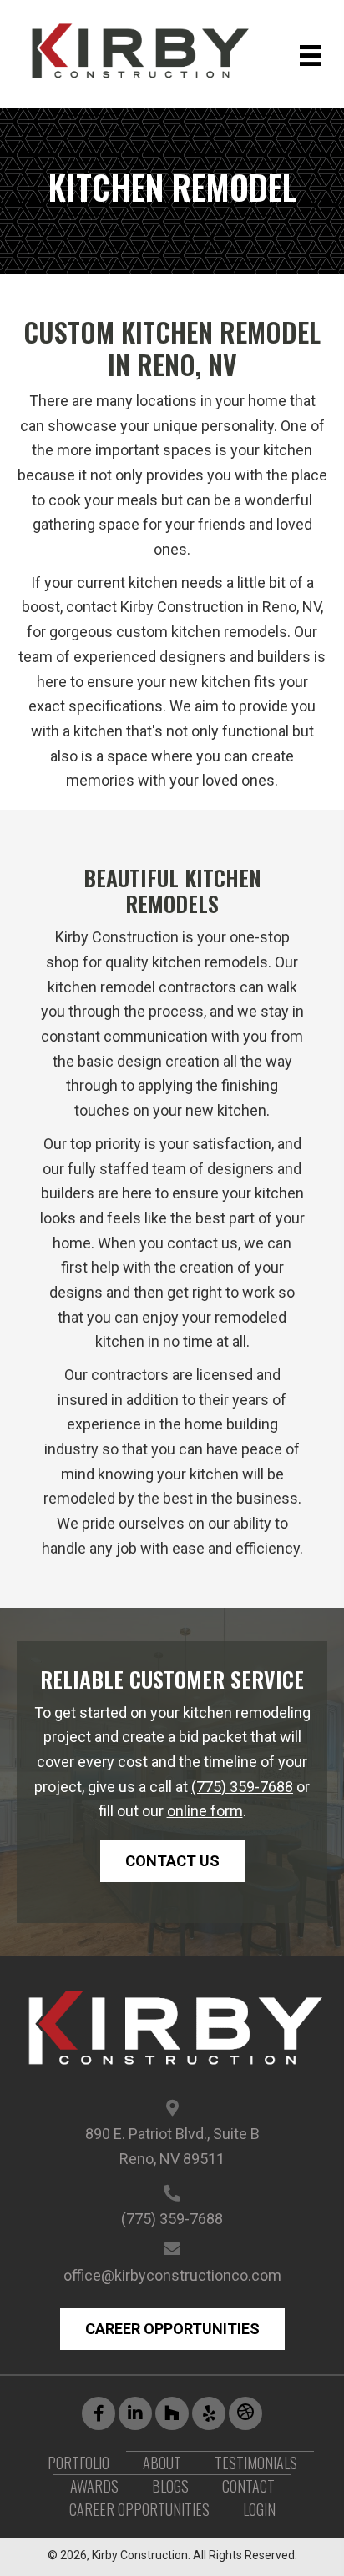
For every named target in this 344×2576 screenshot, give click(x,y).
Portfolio (78, 2463)
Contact (248, 2486)
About (162, 2463)
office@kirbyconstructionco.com (172, 2275)
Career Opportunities (139, 2509)
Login (259, 2509)
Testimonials (256, 2463)
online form (205, 1811)
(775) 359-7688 (242, 1787)
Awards (94, 2486)
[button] (172, 1861)
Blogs (170, 2486)
